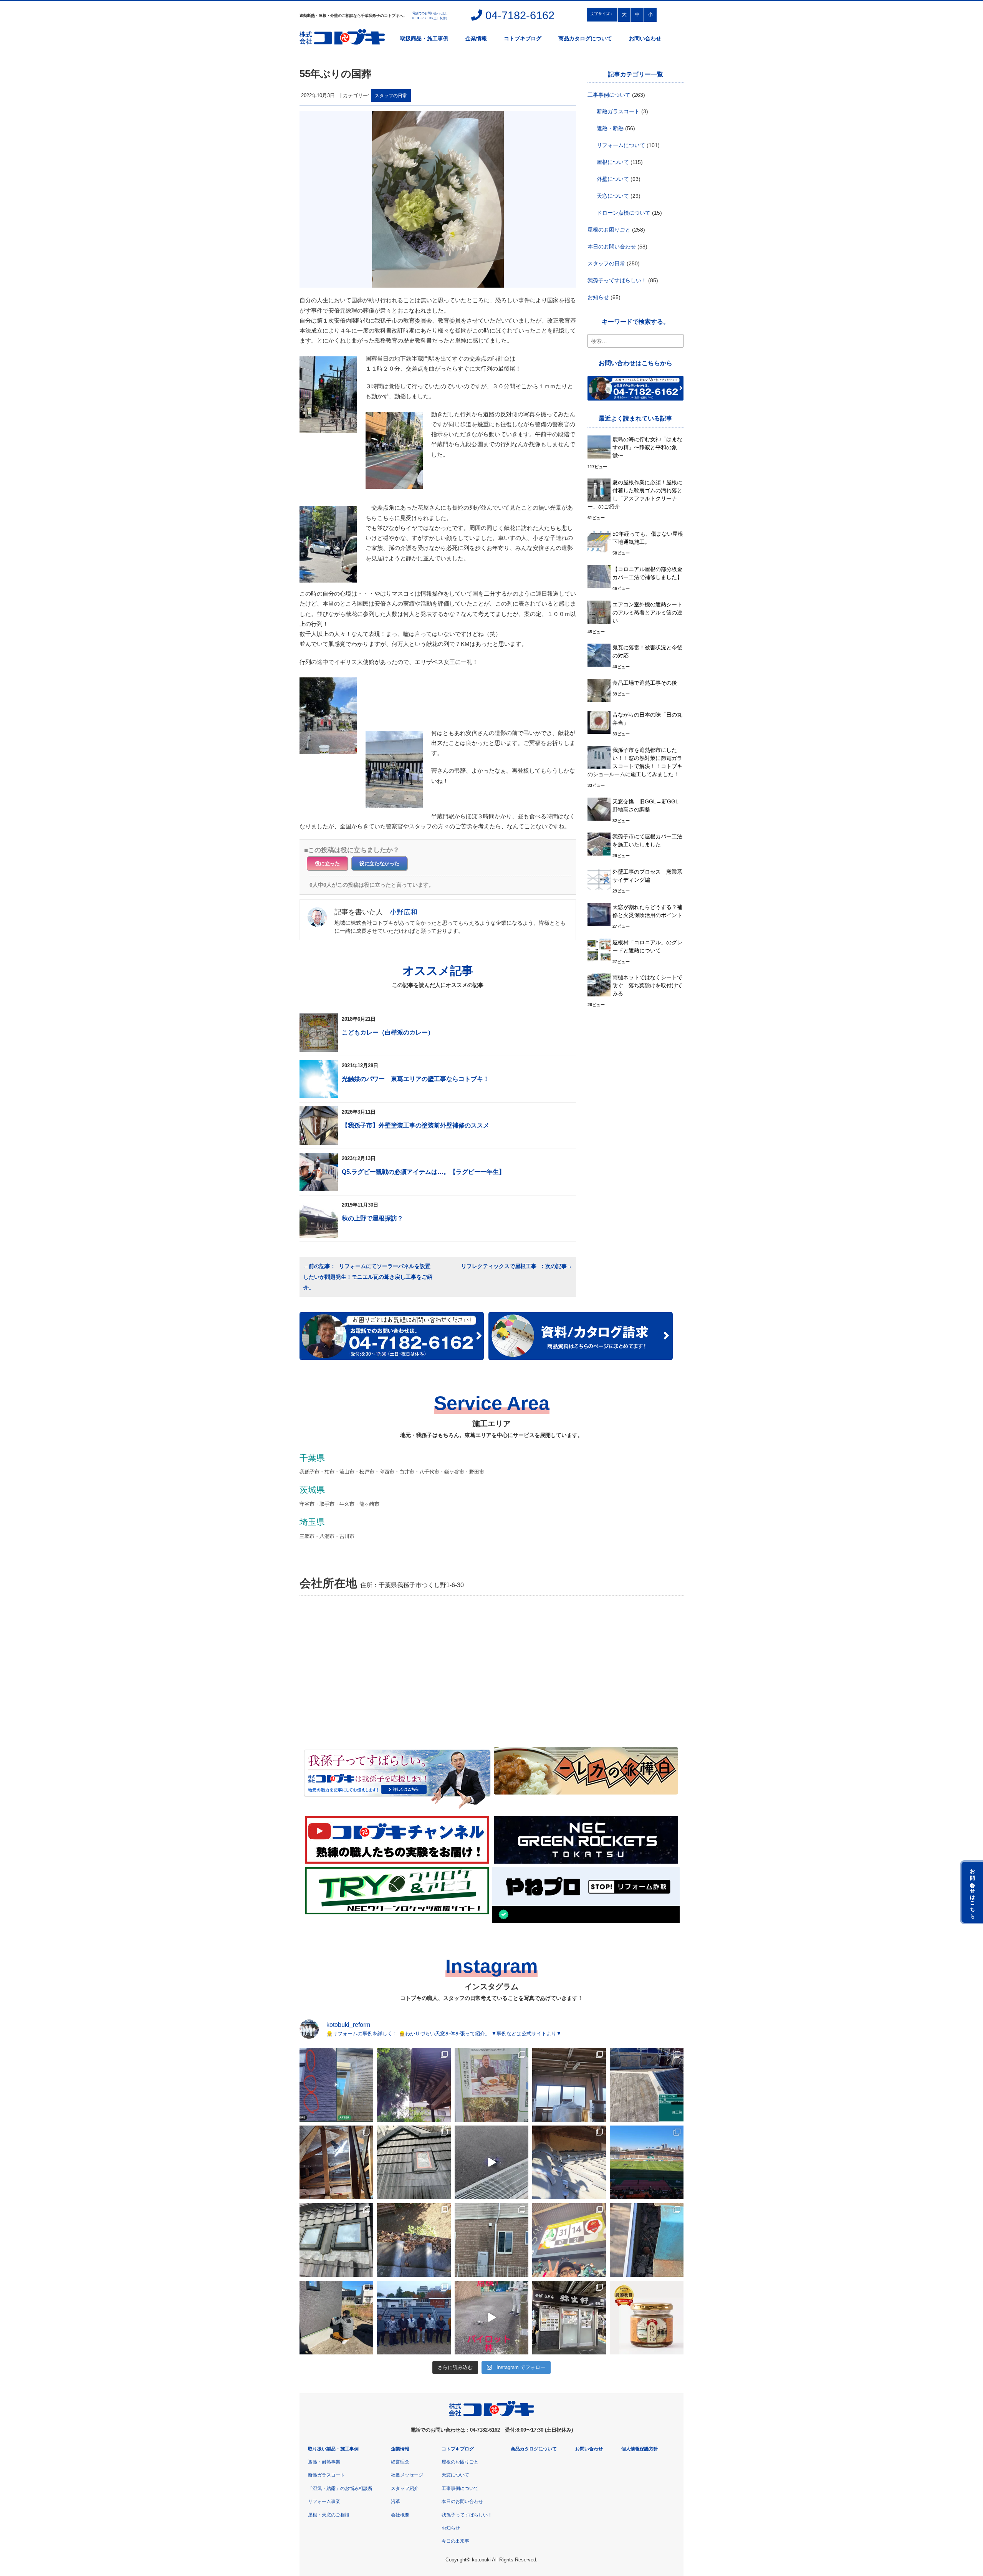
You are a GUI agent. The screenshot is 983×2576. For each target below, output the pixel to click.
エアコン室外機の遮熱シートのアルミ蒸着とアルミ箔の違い (647, 613)
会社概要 (400, 2515)
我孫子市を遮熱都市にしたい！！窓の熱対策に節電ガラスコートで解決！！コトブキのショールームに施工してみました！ (635, 762)
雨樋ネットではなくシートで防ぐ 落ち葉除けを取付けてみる (647, 985)
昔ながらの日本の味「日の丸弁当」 (647, 719)
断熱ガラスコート (618, 111)
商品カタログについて (585, 38)
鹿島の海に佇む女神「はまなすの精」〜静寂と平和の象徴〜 (647, 447)
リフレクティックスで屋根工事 (500, 1266)
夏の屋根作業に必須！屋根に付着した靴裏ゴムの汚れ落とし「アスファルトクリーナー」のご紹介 (635, 494)
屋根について (613, 162)
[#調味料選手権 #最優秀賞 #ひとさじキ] (647, 2318)
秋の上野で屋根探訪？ (372, 1218)
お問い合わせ (645, 38)
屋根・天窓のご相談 (329, 2515)
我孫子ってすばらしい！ (617, 280)
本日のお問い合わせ (612, 247)
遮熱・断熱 (610, 128)
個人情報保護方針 (640, 2449)
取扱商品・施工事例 (424, 38)
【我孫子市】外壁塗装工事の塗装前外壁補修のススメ (415, 1125)
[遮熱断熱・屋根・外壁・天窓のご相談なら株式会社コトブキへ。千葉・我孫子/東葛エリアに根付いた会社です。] (491, 2415)
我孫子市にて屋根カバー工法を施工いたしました (647, 840)
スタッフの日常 (391, 95)
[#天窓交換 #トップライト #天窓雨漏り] (336, 2240)
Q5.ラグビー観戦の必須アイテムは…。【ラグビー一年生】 (423, 1172)
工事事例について (609, 95)
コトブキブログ (523, 38)
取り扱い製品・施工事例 (333, 2449)
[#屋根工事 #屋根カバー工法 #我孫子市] (647, 2085)
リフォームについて (621, 145)
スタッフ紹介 (405, 2488)
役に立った (327, 863)
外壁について (613, 179)
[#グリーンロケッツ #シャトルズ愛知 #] (647, 2162)
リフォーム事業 (324, 2502)
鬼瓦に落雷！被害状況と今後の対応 (647, 651)
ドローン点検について (624, 213)
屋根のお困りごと (609, 230)
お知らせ (598, 297)
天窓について (613, 196)
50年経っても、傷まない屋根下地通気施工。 (648, 538)
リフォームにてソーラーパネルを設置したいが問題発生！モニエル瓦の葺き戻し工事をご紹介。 (368, 1277)
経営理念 (400, 2462)
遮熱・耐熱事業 (324, 2462)
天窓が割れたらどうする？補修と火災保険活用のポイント (647, 911)
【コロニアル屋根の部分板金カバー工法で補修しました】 (647, 573)
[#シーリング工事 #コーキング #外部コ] (336, 2318)
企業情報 (476, 38)
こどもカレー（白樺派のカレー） (388, 1032)
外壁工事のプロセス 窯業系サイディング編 (647, 876)
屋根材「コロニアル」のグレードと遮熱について (647, 946)
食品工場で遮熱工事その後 (645, 683)
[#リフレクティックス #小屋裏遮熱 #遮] (336, 2162)
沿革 (396, 2502)
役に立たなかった (379, 863)
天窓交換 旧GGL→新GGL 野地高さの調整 (648, 805)
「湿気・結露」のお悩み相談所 (340, 2488)
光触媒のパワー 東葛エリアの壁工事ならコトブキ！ (415, 1079)
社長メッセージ (407, 2475)
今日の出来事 (455, 2541)
